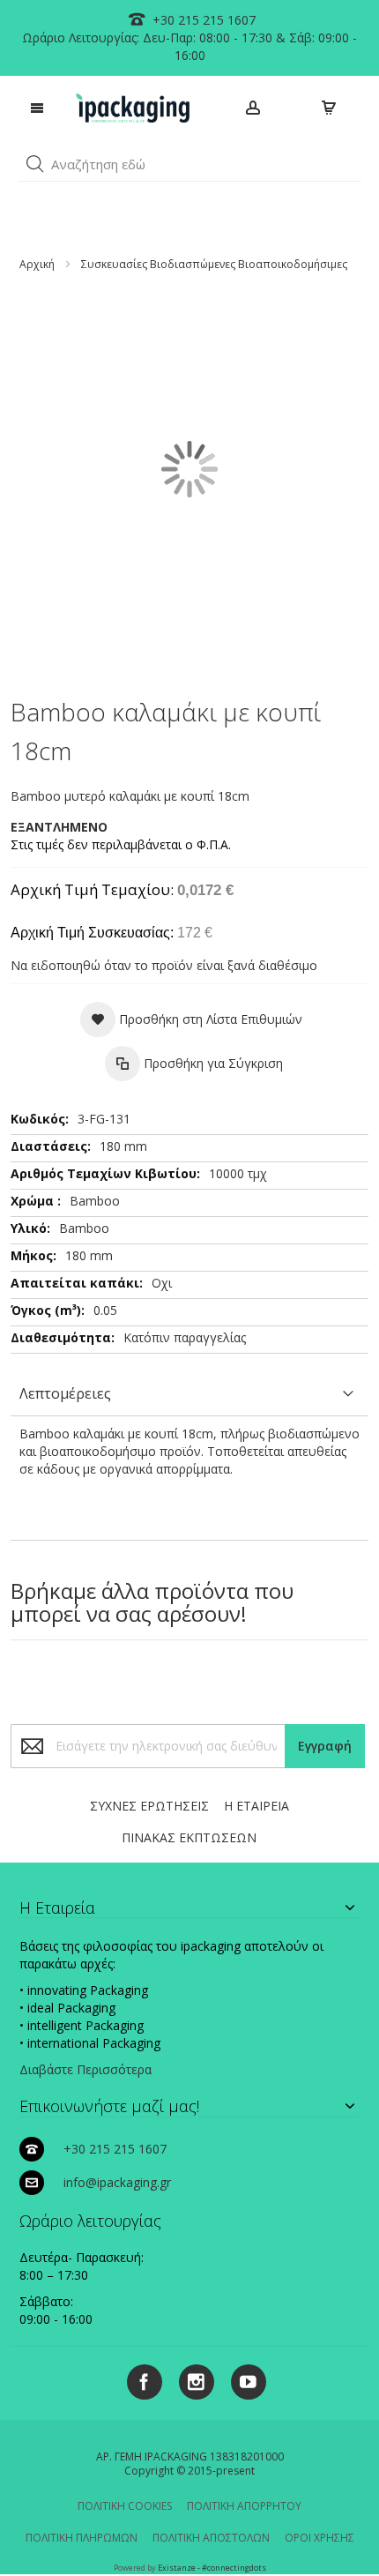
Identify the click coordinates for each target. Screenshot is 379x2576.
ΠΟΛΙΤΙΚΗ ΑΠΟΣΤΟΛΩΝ (211, 2538)
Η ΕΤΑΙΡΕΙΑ (256, 1806)
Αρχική (37, 264)
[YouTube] (242, 2379)
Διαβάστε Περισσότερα (85, 2069)
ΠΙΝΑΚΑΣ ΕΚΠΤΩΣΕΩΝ (189, 1837)
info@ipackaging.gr (117, 2182)
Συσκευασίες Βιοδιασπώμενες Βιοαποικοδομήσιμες (214, 264)
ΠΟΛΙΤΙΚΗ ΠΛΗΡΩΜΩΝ (82, 2538)
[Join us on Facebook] (140, 2379)
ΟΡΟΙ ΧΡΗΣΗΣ (320, 2538)
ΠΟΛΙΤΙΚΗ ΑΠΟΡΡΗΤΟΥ (244, 2506)
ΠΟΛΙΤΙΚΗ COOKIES (125, 2506)
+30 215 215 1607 (202, 20)
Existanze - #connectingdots (212, 2568)
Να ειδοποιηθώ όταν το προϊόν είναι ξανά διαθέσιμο (164, 965)
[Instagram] (190, 2379)
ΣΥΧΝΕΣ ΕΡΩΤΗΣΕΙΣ (149, 1806)
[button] (35, 164)
